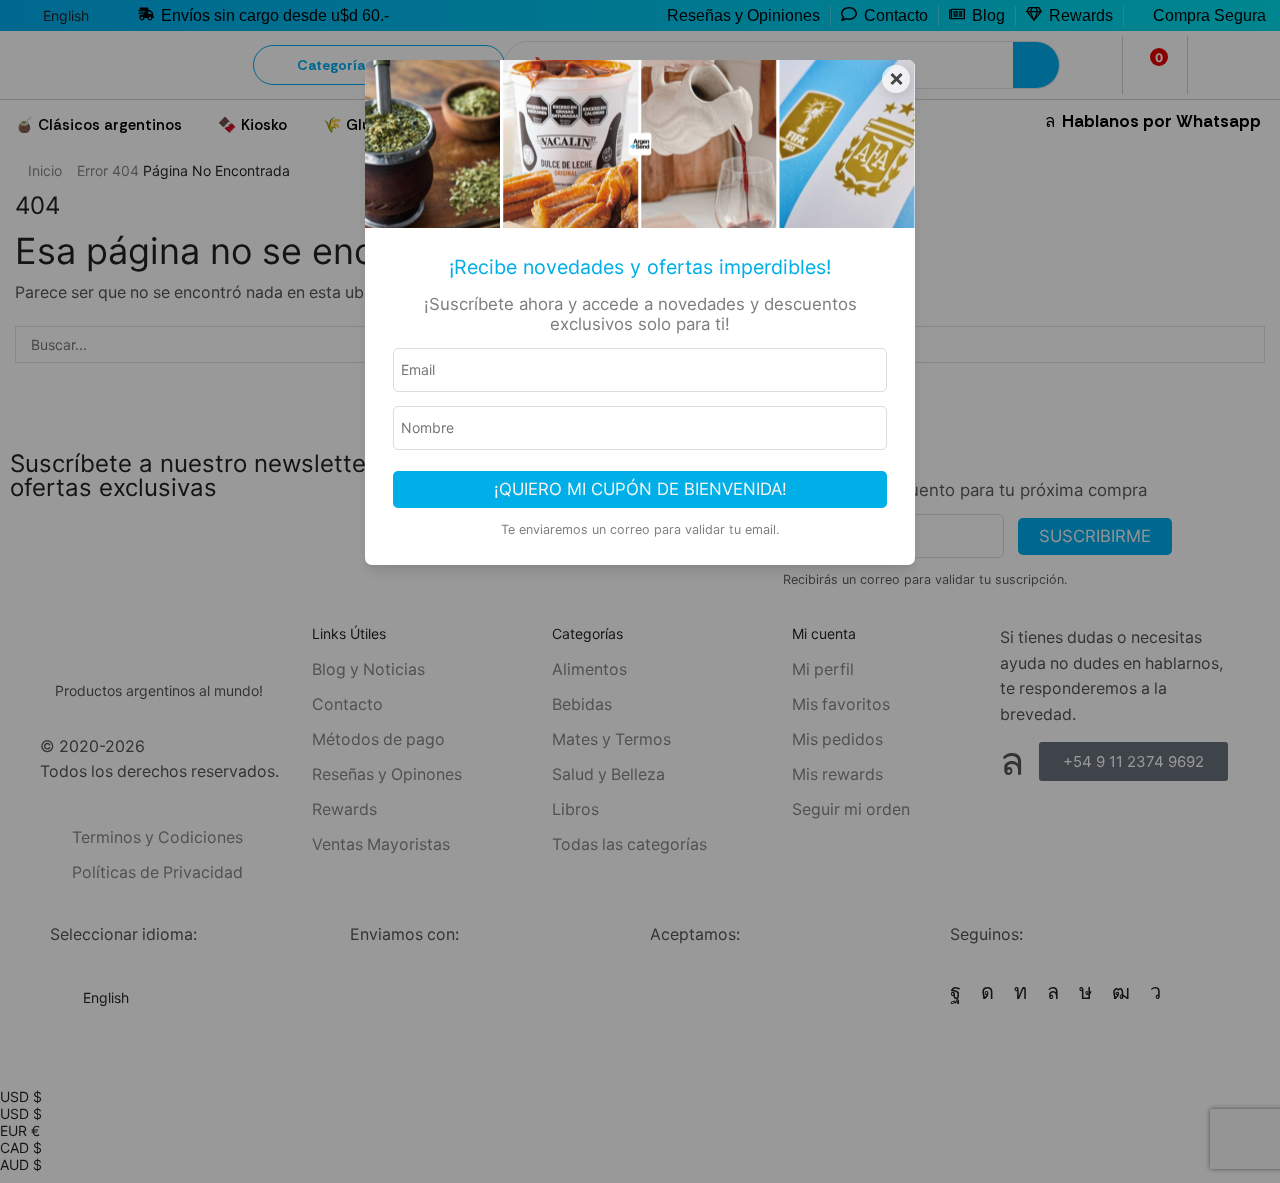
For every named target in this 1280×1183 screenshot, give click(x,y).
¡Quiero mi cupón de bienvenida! (640, 489)
